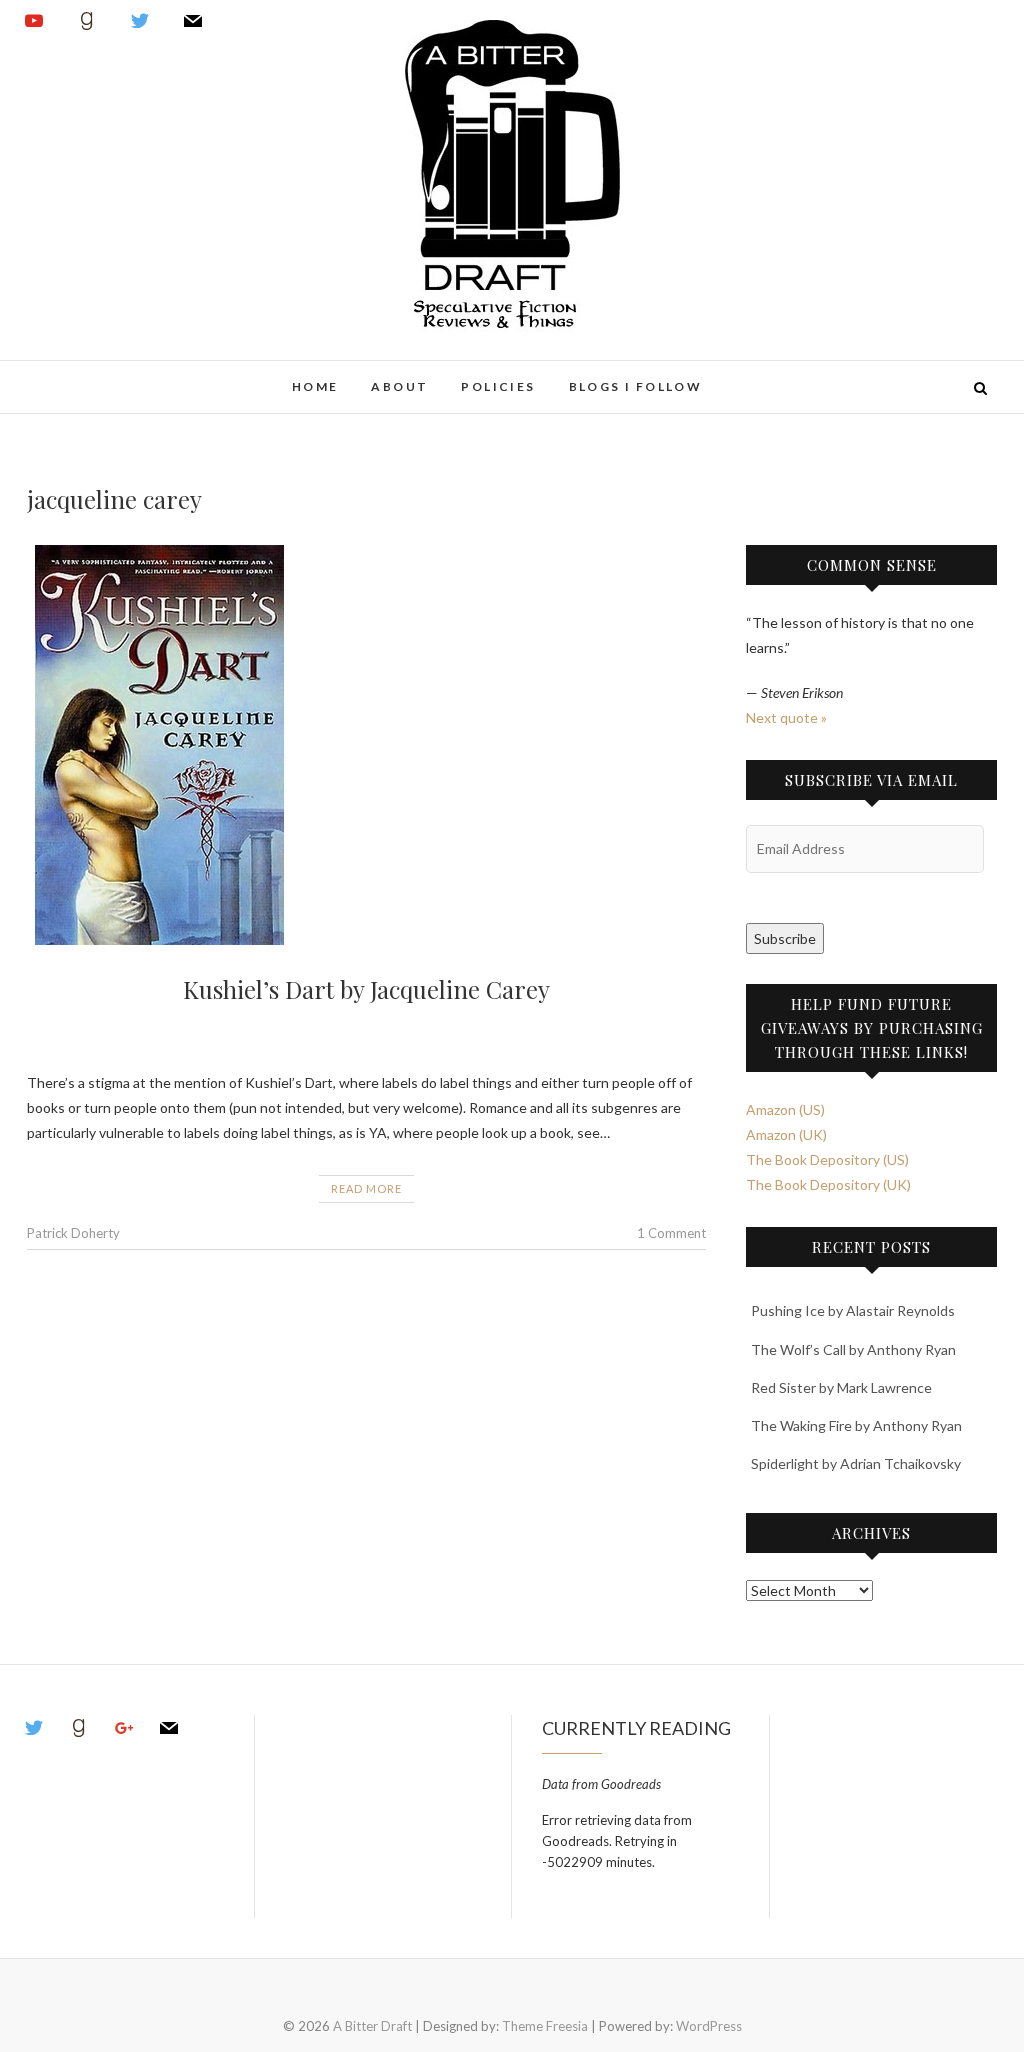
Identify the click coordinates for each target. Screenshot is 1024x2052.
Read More (366, 1188)
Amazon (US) (785, 1109)
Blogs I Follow (636, 386)
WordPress (709, 2026)
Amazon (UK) (786, 1134)
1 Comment (671, 1233)
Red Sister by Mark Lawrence (841, 1387)
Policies (498, 386)
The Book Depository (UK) (828, 1184)
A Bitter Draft (99, 376)
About (399, 386)
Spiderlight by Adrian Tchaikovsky (856, 1463)
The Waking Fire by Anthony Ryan (856, 1425)
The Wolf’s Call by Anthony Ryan (853, 1349)
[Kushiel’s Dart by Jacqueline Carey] (366, 745)
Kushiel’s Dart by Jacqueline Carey (366, 989)
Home (315, 386)
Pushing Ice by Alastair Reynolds (853, 1310)
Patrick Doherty (73, 1233)
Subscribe (785, 938)
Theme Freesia (545, 2026)
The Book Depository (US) (827, 1159)
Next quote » (786, 717)
